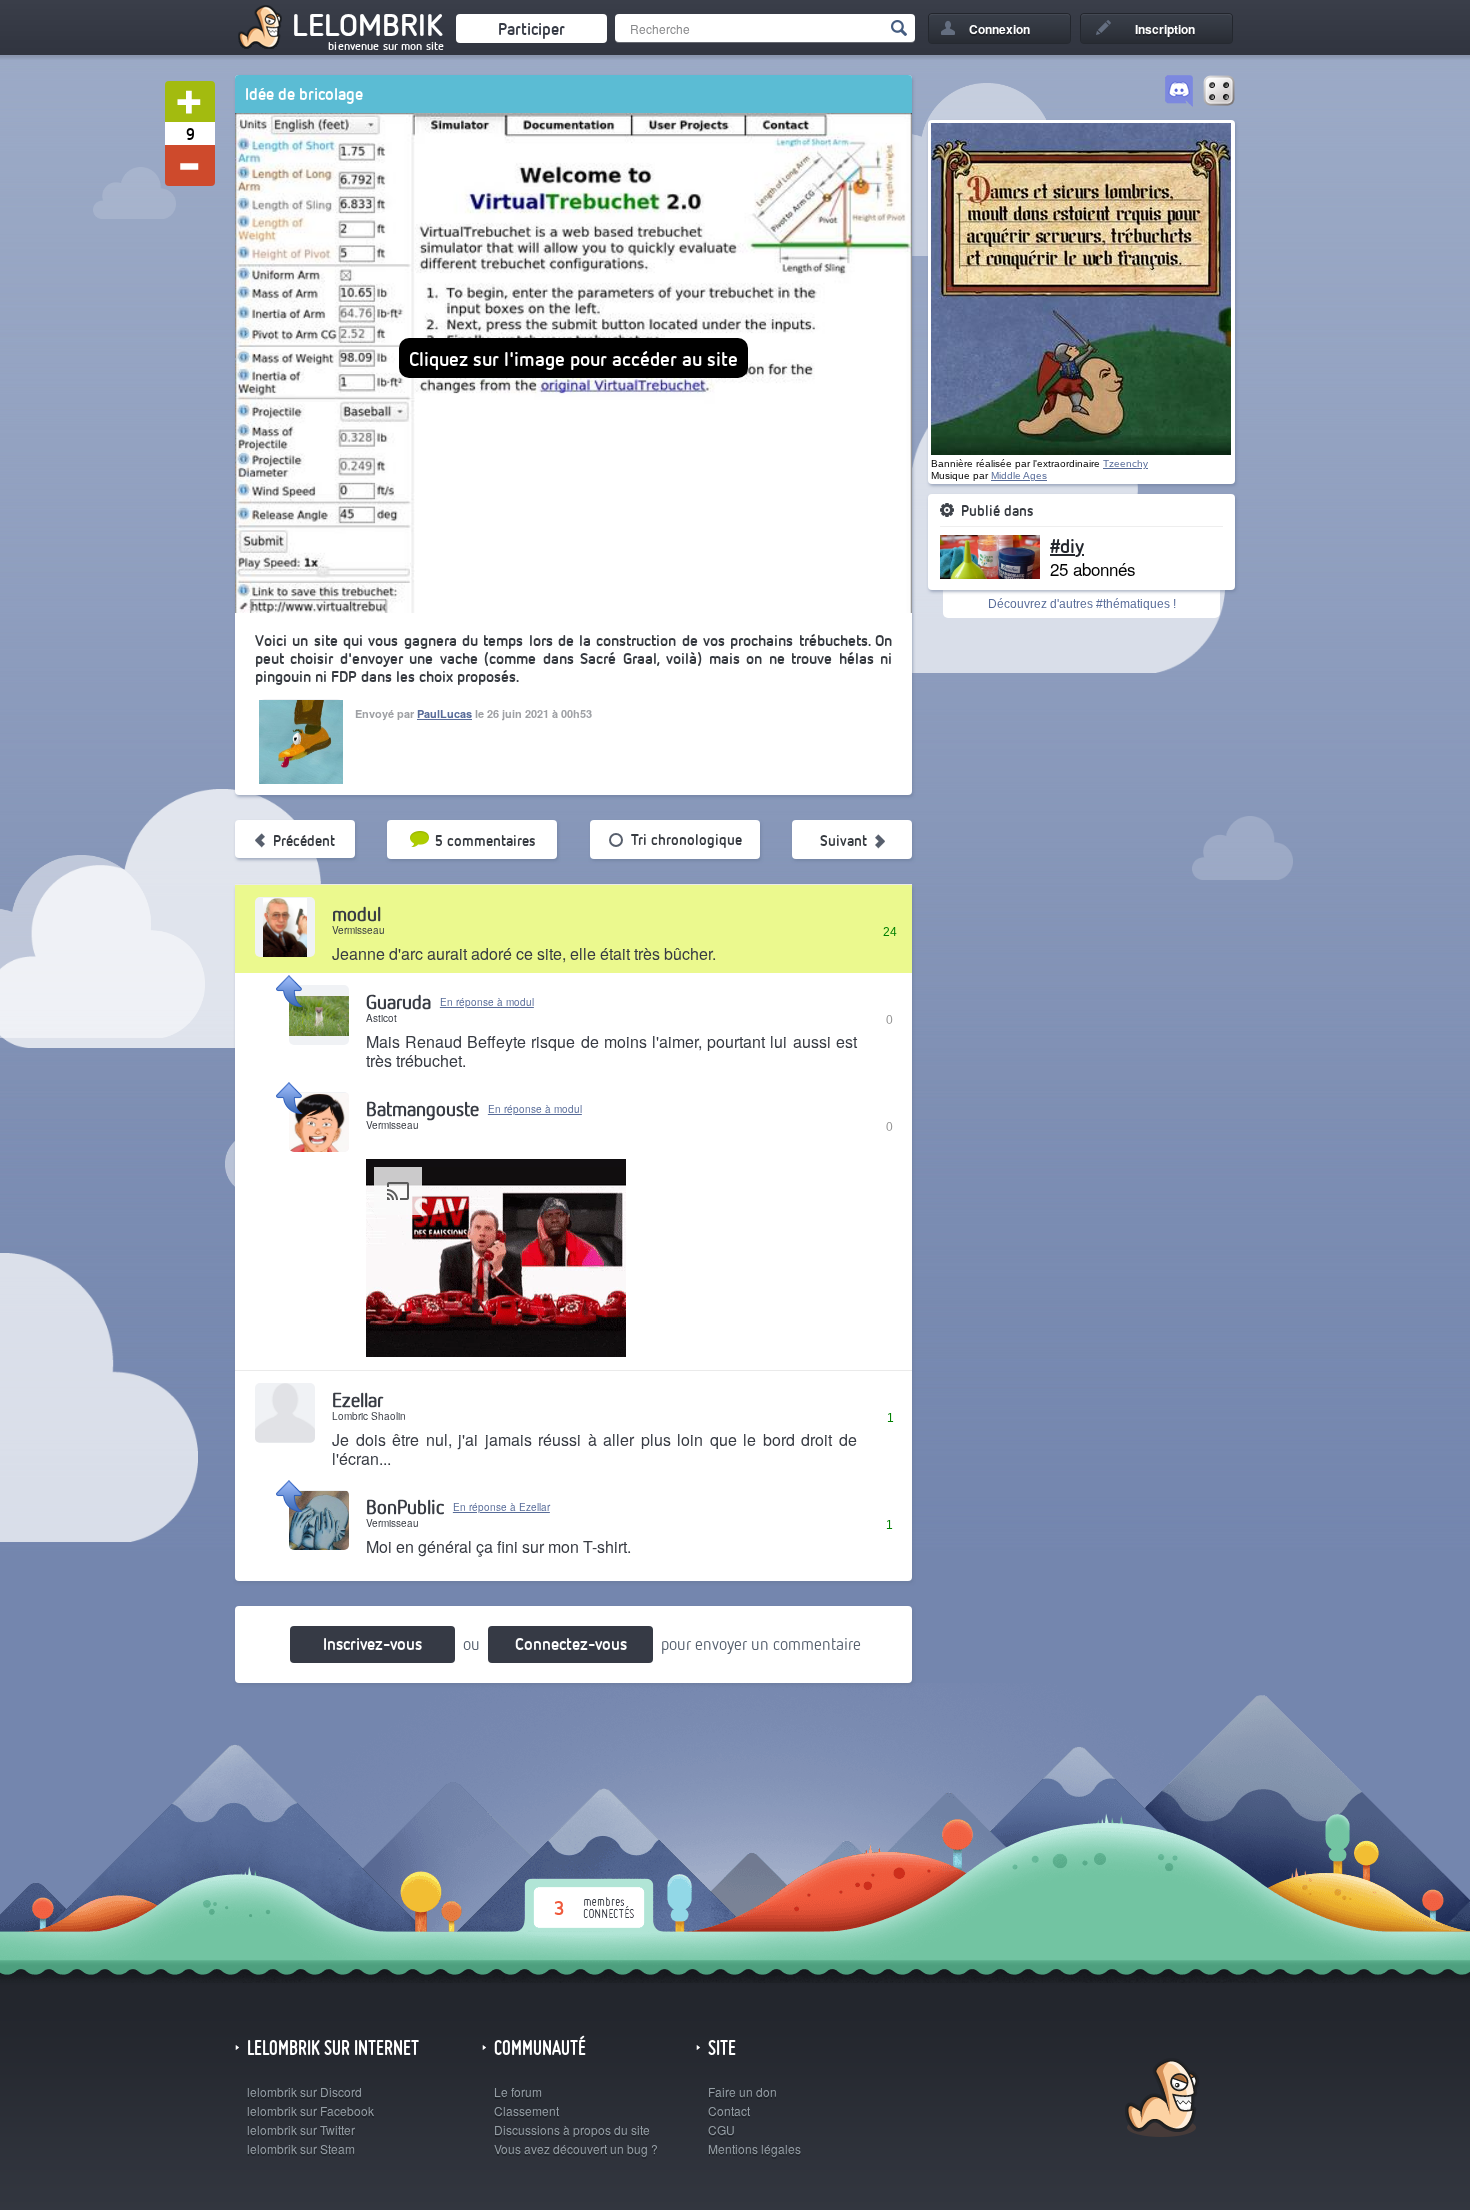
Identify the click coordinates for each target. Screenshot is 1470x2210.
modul (356, 913)
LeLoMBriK (1159, 2100)
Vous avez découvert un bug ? (576, 2148)
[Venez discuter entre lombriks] (1179, 92)
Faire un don (742, 2091)
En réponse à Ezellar (501, 1507)
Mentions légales (754, 2148)
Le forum (518, 2091)
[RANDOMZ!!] (1219, 92)
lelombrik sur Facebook (310, 2110)
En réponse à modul (487, 1002)
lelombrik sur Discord (304, 2091)
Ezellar (357, 1399)
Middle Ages (1019, 475)
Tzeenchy (1125, 463)
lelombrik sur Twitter (301, 2129)
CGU (721, 2129)
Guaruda (398, 1001)
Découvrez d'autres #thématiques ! (1082, 604)
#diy (1067, 545)
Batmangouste (422, 1108)
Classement (526, 2110)
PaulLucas (444, 713)
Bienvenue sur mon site (386, 46)
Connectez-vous (571, 1643)
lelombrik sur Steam (301, 2148)
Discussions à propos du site (572, 2129)
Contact (729, 2110)
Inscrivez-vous (372, 1643)
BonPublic (405, 1506)
